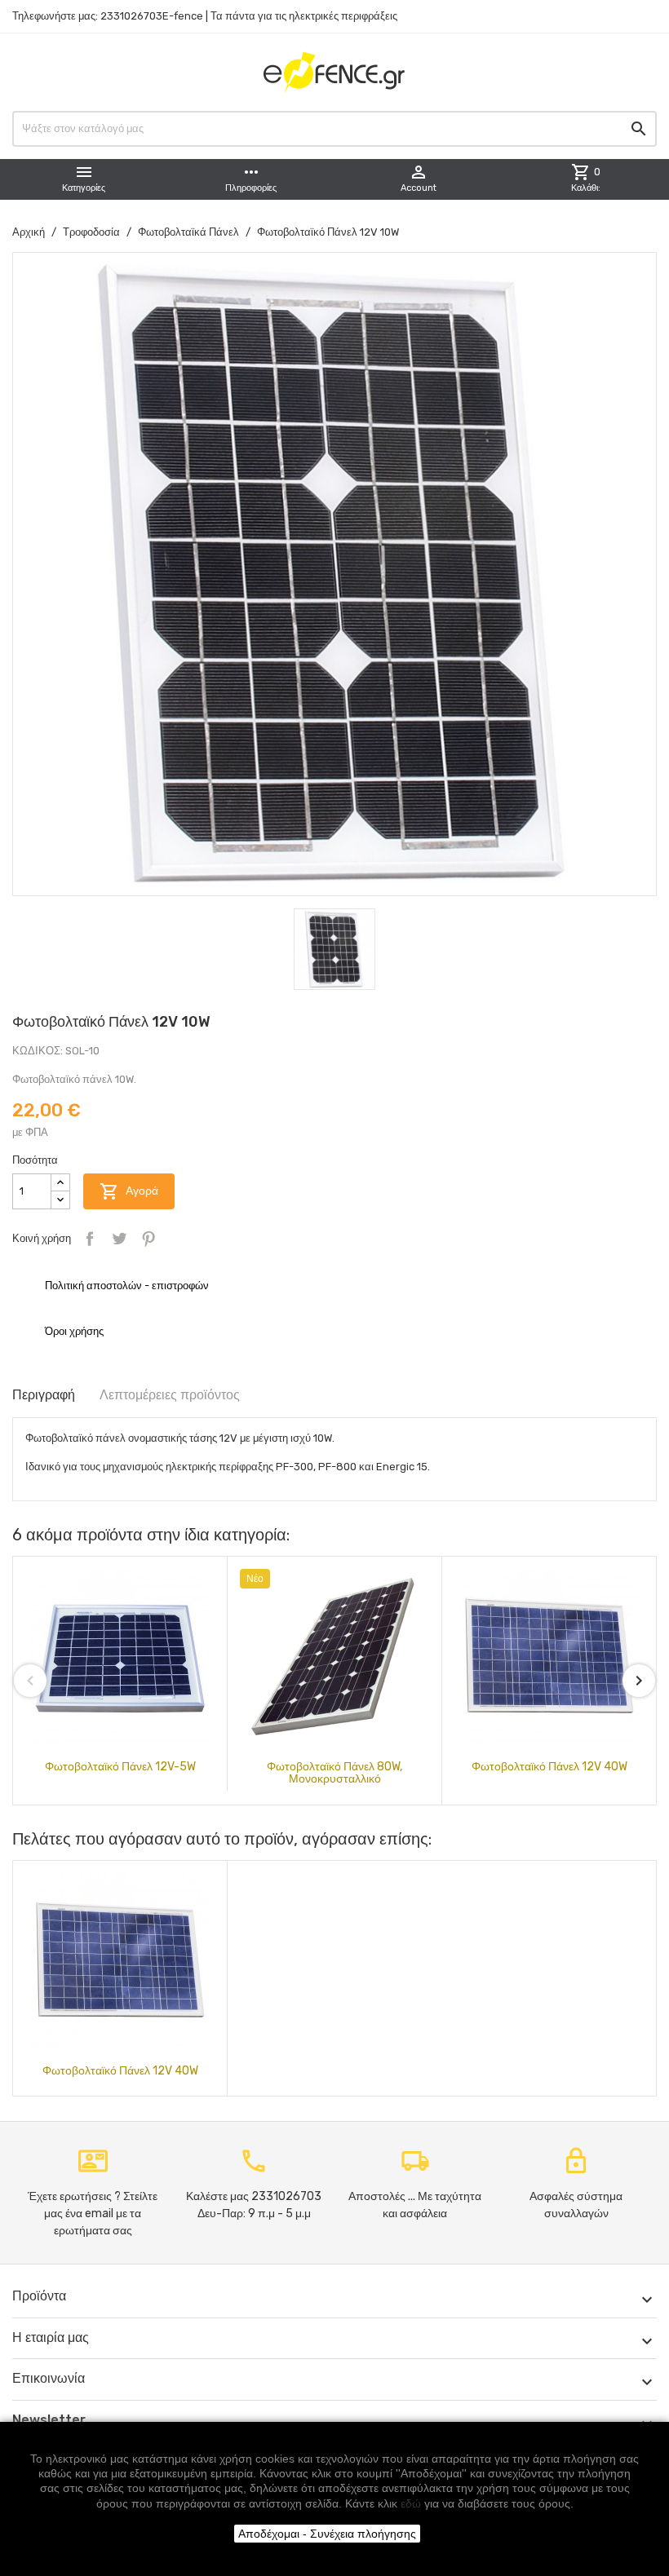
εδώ (411, 2503)
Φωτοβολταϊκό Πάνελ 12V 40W (549, 1767)
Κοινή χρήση (90, 1239)
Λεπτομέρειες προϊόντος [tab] (170, 1395)
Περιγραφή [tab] (44, 1395)
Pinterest (148, 1239)
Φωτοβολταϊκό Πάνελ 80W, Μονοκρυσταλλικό (334, 1773)
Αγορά (129, 1191)
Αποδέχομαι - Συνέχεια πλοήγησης (327, 2534)
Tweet (119, 1239)
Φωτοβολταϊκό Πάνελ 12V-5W (120, 1767)
